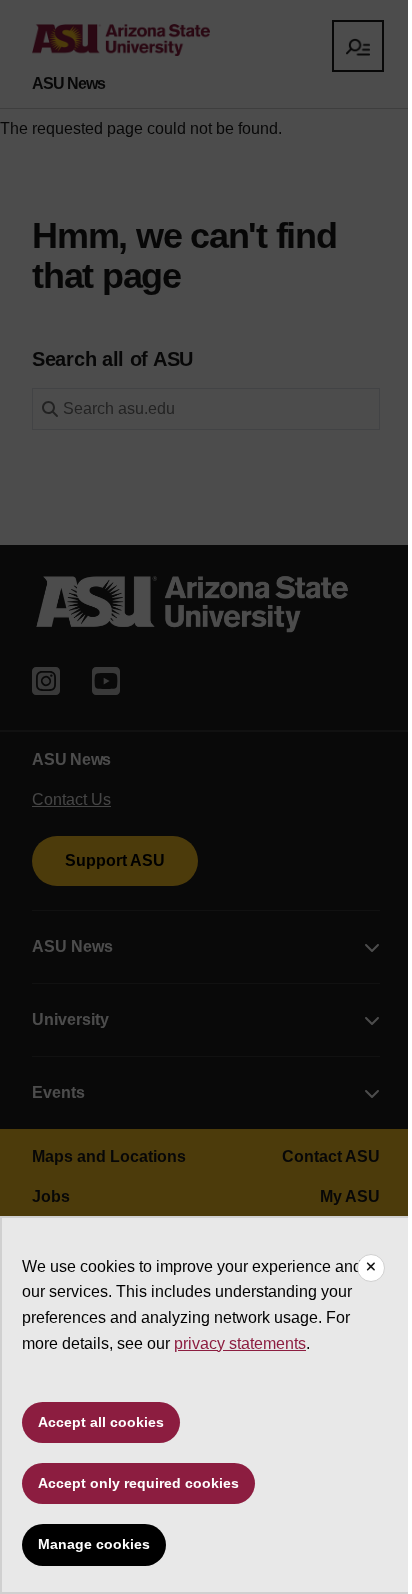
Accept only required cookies (138, 1483)
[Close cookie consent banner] (371, 1268)
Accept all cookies (101, 1422)
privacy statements (240, 1343)
